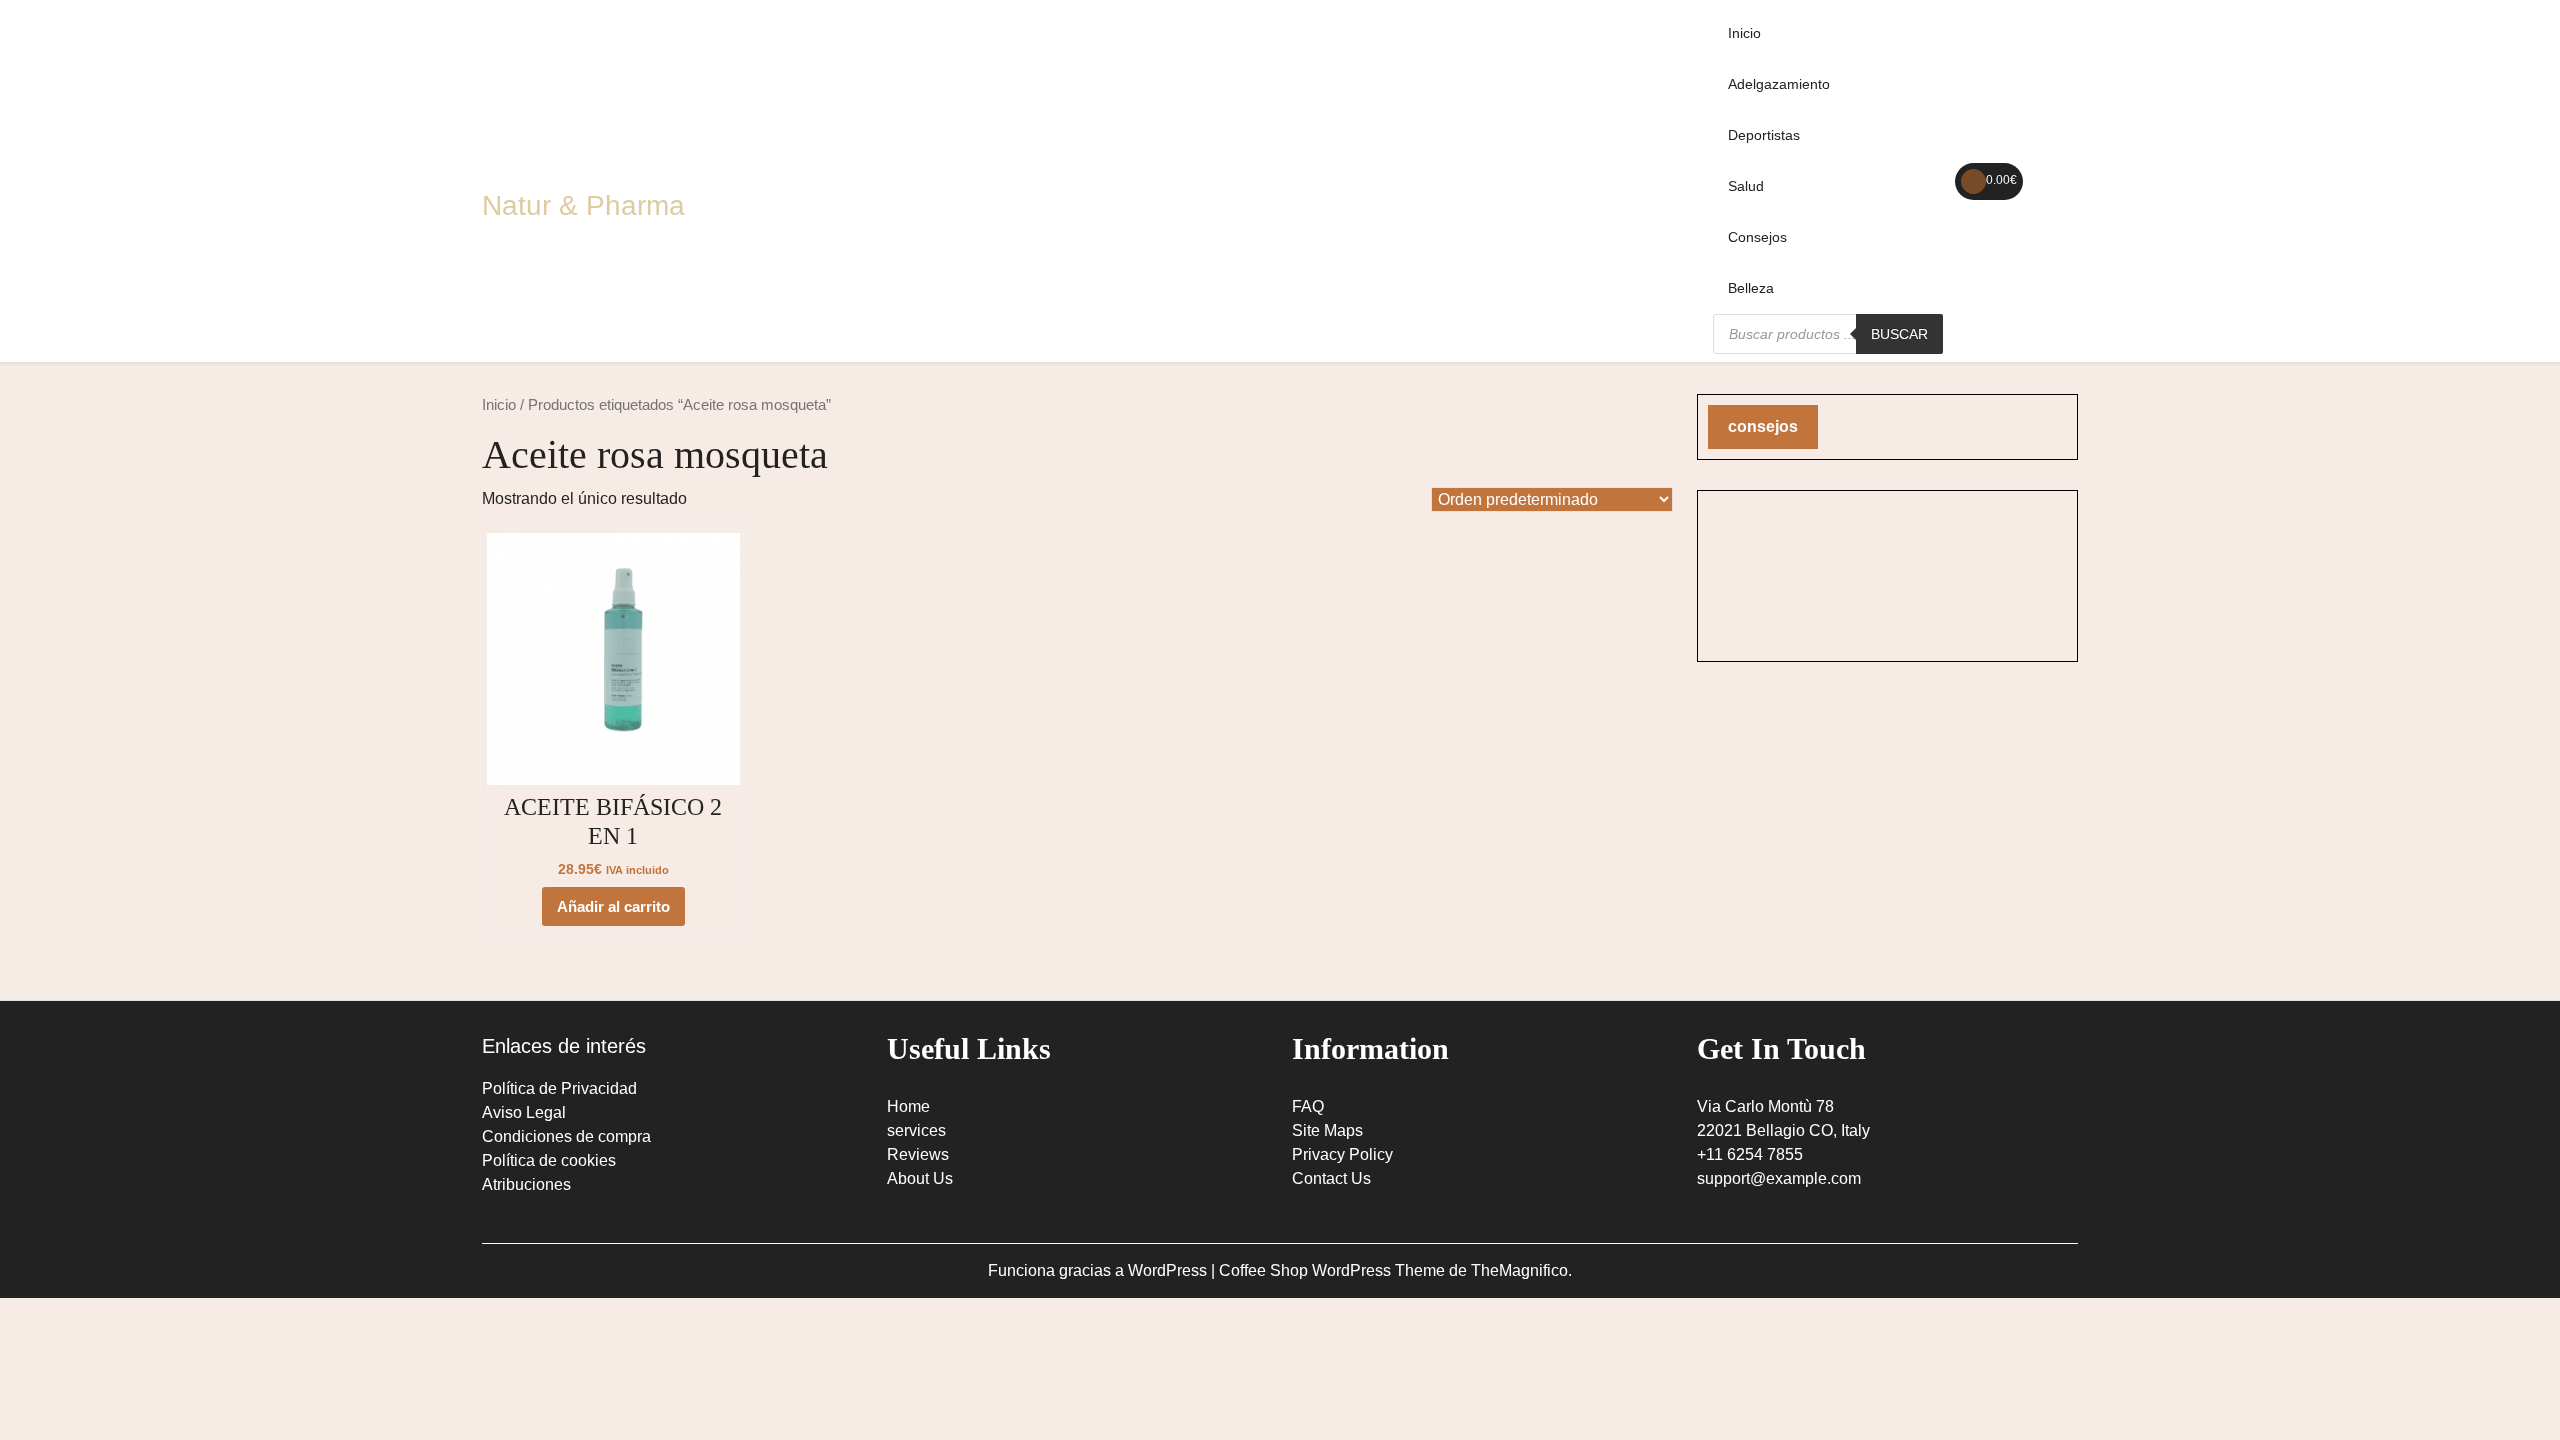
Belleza (1751, 288)
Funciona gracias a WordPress (1099, 1270)
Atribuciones (526, 1184)
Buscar (1899, 334)
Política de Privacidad (559, 1088)
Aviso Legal (524, 1112)
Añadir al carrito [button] (613, 906)
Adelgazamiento (1779, 84)
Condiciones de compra (566, 1136)
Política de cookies (549, 1160)
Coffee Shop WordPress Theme (1334, 1270)
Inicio (1744, 33)
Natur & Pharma (583, 205)
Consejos (1757, 237)
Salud (1746, 186)
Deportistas (1764, 135)
